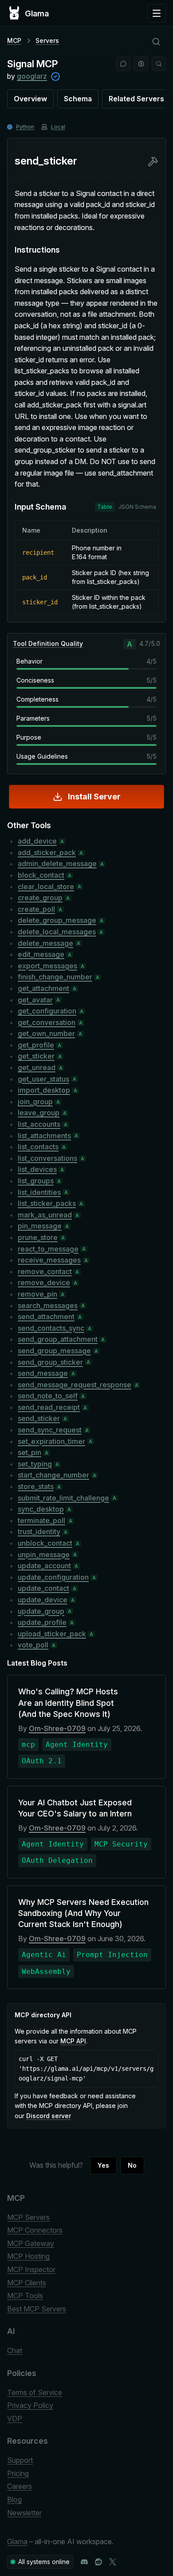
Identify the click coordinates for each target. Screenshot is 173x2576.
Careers (20, 2486)
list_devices (37, 1169)
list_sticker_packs (47, 1203)
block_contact (41, 875)
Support (20, 2460)
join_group (35, 1102)
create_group (40, 898)
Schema (78, 99)
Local (58, 127)
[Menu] (157, 13)
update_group (41, 1611)
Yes (103, 2165)
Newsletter (24, 2513)
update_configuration (53, 1577)
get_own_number (46, 1033)
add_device (37, 841)
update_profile (42, 1622)
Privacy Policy (30, 2405)
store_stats (36, 1486)
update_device (43, 1600)
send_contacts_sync (51, 1328)
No (132, 2165)
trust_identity (39, 1532)
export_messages (47, 966)
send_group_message (54, 1351)
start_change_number (53, 1475)
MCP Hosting (28, 2256)
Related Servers (136, 99)
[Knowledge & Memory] (141, 64)
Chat (15, 2350)
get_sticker (36, 1056)
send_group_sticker (50, 1362)
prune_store (38, 1237)
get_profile (36, 1045)
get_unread (37, 1067)
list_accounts (39, 1124)
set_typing (35, 1464)
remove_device (44, 1282)
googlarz (32, 76)
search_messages (48, 1305)
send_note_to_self (48, 1396)
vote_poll (33, 1645)
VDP (15, 2419)
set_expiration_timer (51, 1441)
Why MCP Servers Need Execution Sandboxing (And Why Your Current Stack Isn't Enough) (83, 1913)
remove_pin (37, 1294)
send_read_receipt (49, 1407)
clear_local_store (46, 887)
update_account (44, 1566)
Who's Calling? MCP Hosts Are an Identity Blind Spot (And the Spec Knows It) (68, 1703)
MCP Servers (28, 2217)
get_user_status (43, 1079)
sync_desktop (41, 1509)
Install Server (94, 797)
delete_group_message (57, 920)
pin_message (40, 1226)
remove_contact (45, 1271)
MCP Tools (25, 2296)
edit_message (41, 954)
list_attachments (44, 1136)
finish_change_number (55, 977)
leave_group (39, 1113)
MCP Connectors (35, 2230)
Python (25, 127)
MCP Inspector (31, 2269)
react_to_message (48, 1249)
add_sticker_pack (47, 852)
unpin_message (44, 1555)
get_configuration (47, 1011)
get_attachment (43, 988)
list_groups (36, 1181)
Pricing (18, 2473)
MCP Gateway (31, 2243)
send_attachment (46, 1317)
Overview (30, 99)
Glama (17, 2541)
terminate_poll (41, 1520)
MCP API (73, 2041)
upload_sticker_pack (52, 1634)
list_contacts (38, 1147)
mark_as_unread (45, 1215)
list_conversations (47, 1158)
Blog (14, 2499)
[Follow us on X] (113, 2562)
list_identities (39, 1192)
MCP (14, 40)
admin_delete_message (57, 864)
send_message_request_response (75, 1385)
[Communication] (123, 64)
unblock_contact (45, 1543)
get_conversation (47, 1022)
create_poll (36, 909)
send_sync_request (50, 1430)
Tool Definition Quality (48, 643)
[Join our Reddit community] (98, 2562)
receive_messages (49, 1260)
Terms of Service (35, 2392)
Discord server (49, 2116)
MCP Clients (27, 2283)
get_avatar (35, 1000)
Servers (47, 40)
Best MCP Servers (37, 2309)
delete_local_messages (57, 932)
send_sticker (39, 1418)
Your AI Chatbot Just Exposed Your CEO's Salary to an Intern (75, 1808)
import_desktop (44, 1090)
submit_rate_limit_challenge (63, 1498)
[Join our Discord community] (84, 2562)
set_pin (29, 1452)
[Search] (159, 64)
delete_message (45, 943)
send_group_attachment (58, 1339)
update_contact (43, 1588)
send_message (43, 1373)
